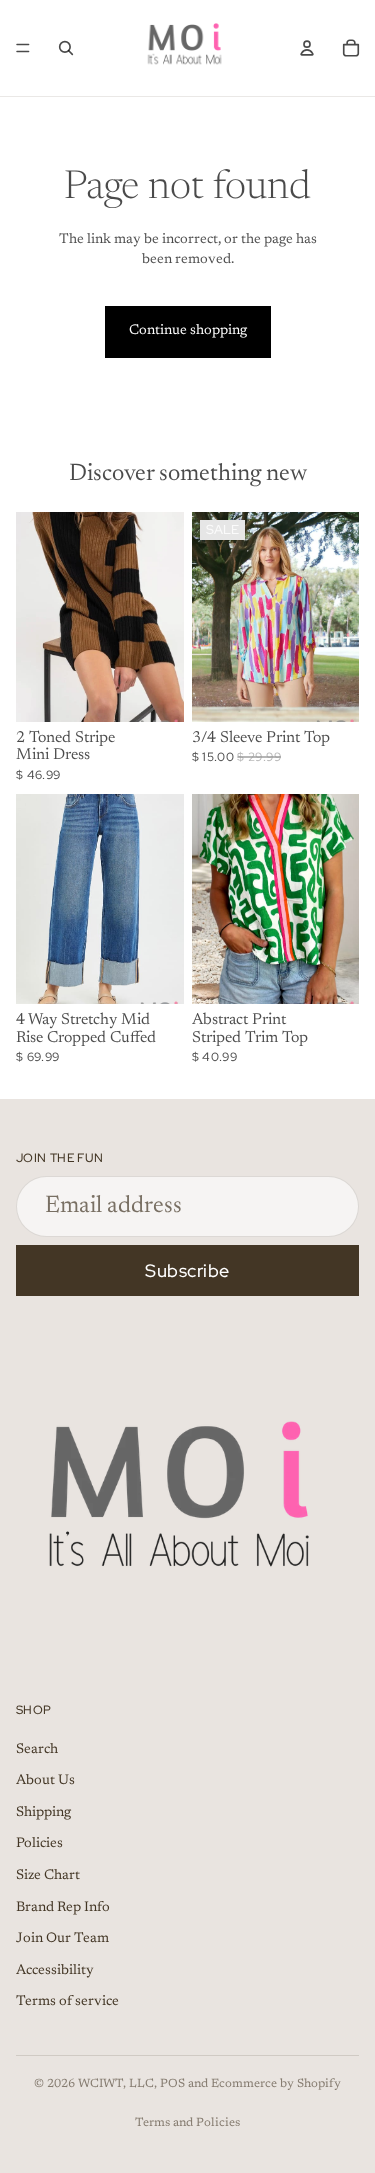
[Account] (307, 48)
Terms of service (67, 2003)
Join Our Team (62, 1939)
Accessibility (55, 1971)
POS (172, 2084)
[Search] (66, 48)
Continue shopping (188, 331)
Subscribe (187, 1270)
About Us (45, 1781)
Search (37, 1750)
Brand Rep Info (63, 1908)
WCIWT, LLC (116, 2084)
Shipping (43, 1813)
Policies (39, 1845)
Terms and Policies (187, 2123)
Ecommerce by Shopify (276, 2084)
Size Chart (48, 1876)
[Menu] (23, 48)
